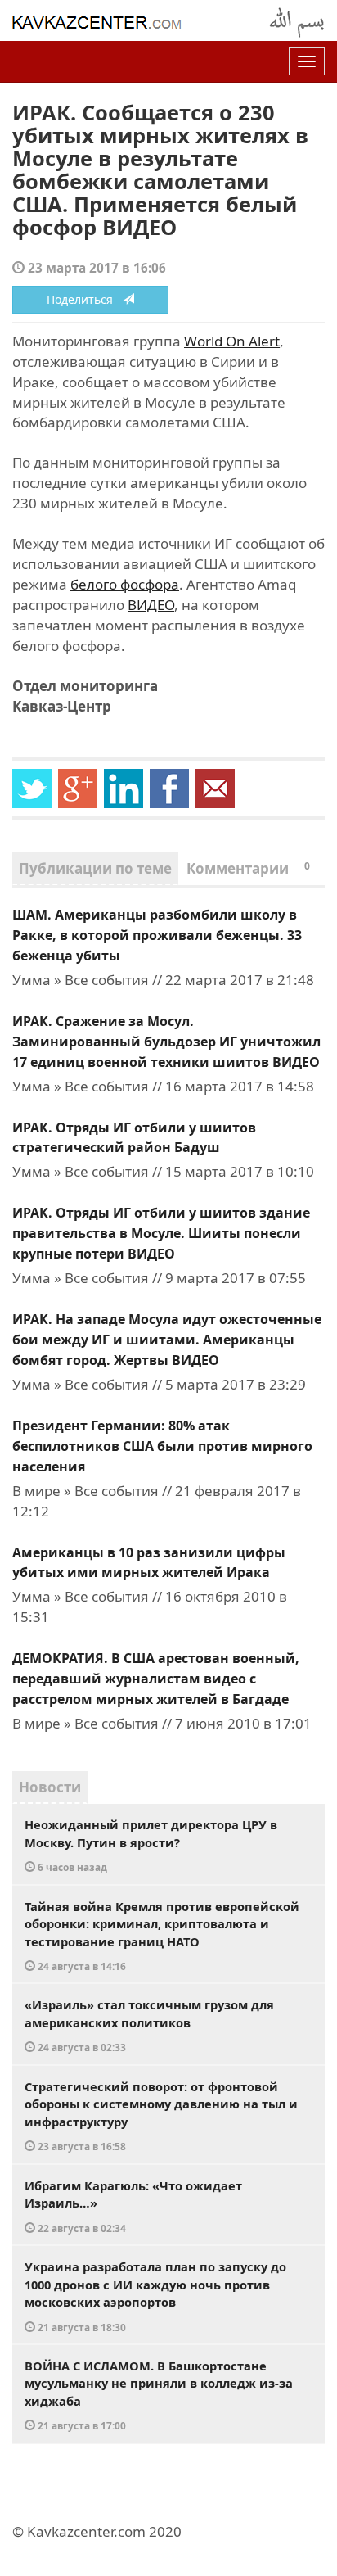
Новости (50, 1787)
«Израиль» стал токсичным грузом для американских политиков (149, 2025)
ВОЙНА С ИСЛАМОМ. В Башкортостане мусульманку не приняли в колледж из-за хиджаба (159, 2395)
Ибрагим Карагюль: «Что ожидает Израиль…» (133, 2206)
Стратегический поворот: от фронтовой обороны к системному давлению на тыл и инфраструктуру (161, 2116)
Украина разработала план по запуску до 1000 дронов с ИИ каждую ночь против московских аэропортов (155, 2296)
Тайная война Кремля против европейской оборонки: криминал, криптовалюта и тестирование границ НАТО (162, 1936)
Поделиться (85, 299)
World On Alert (232, 341)
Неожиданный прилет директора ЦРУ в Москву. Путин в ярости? (151, 1845)
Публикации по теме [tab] (95, 868)
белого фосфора (125, 584)
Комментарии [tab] (248, 868)
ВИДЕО (151, 605)
